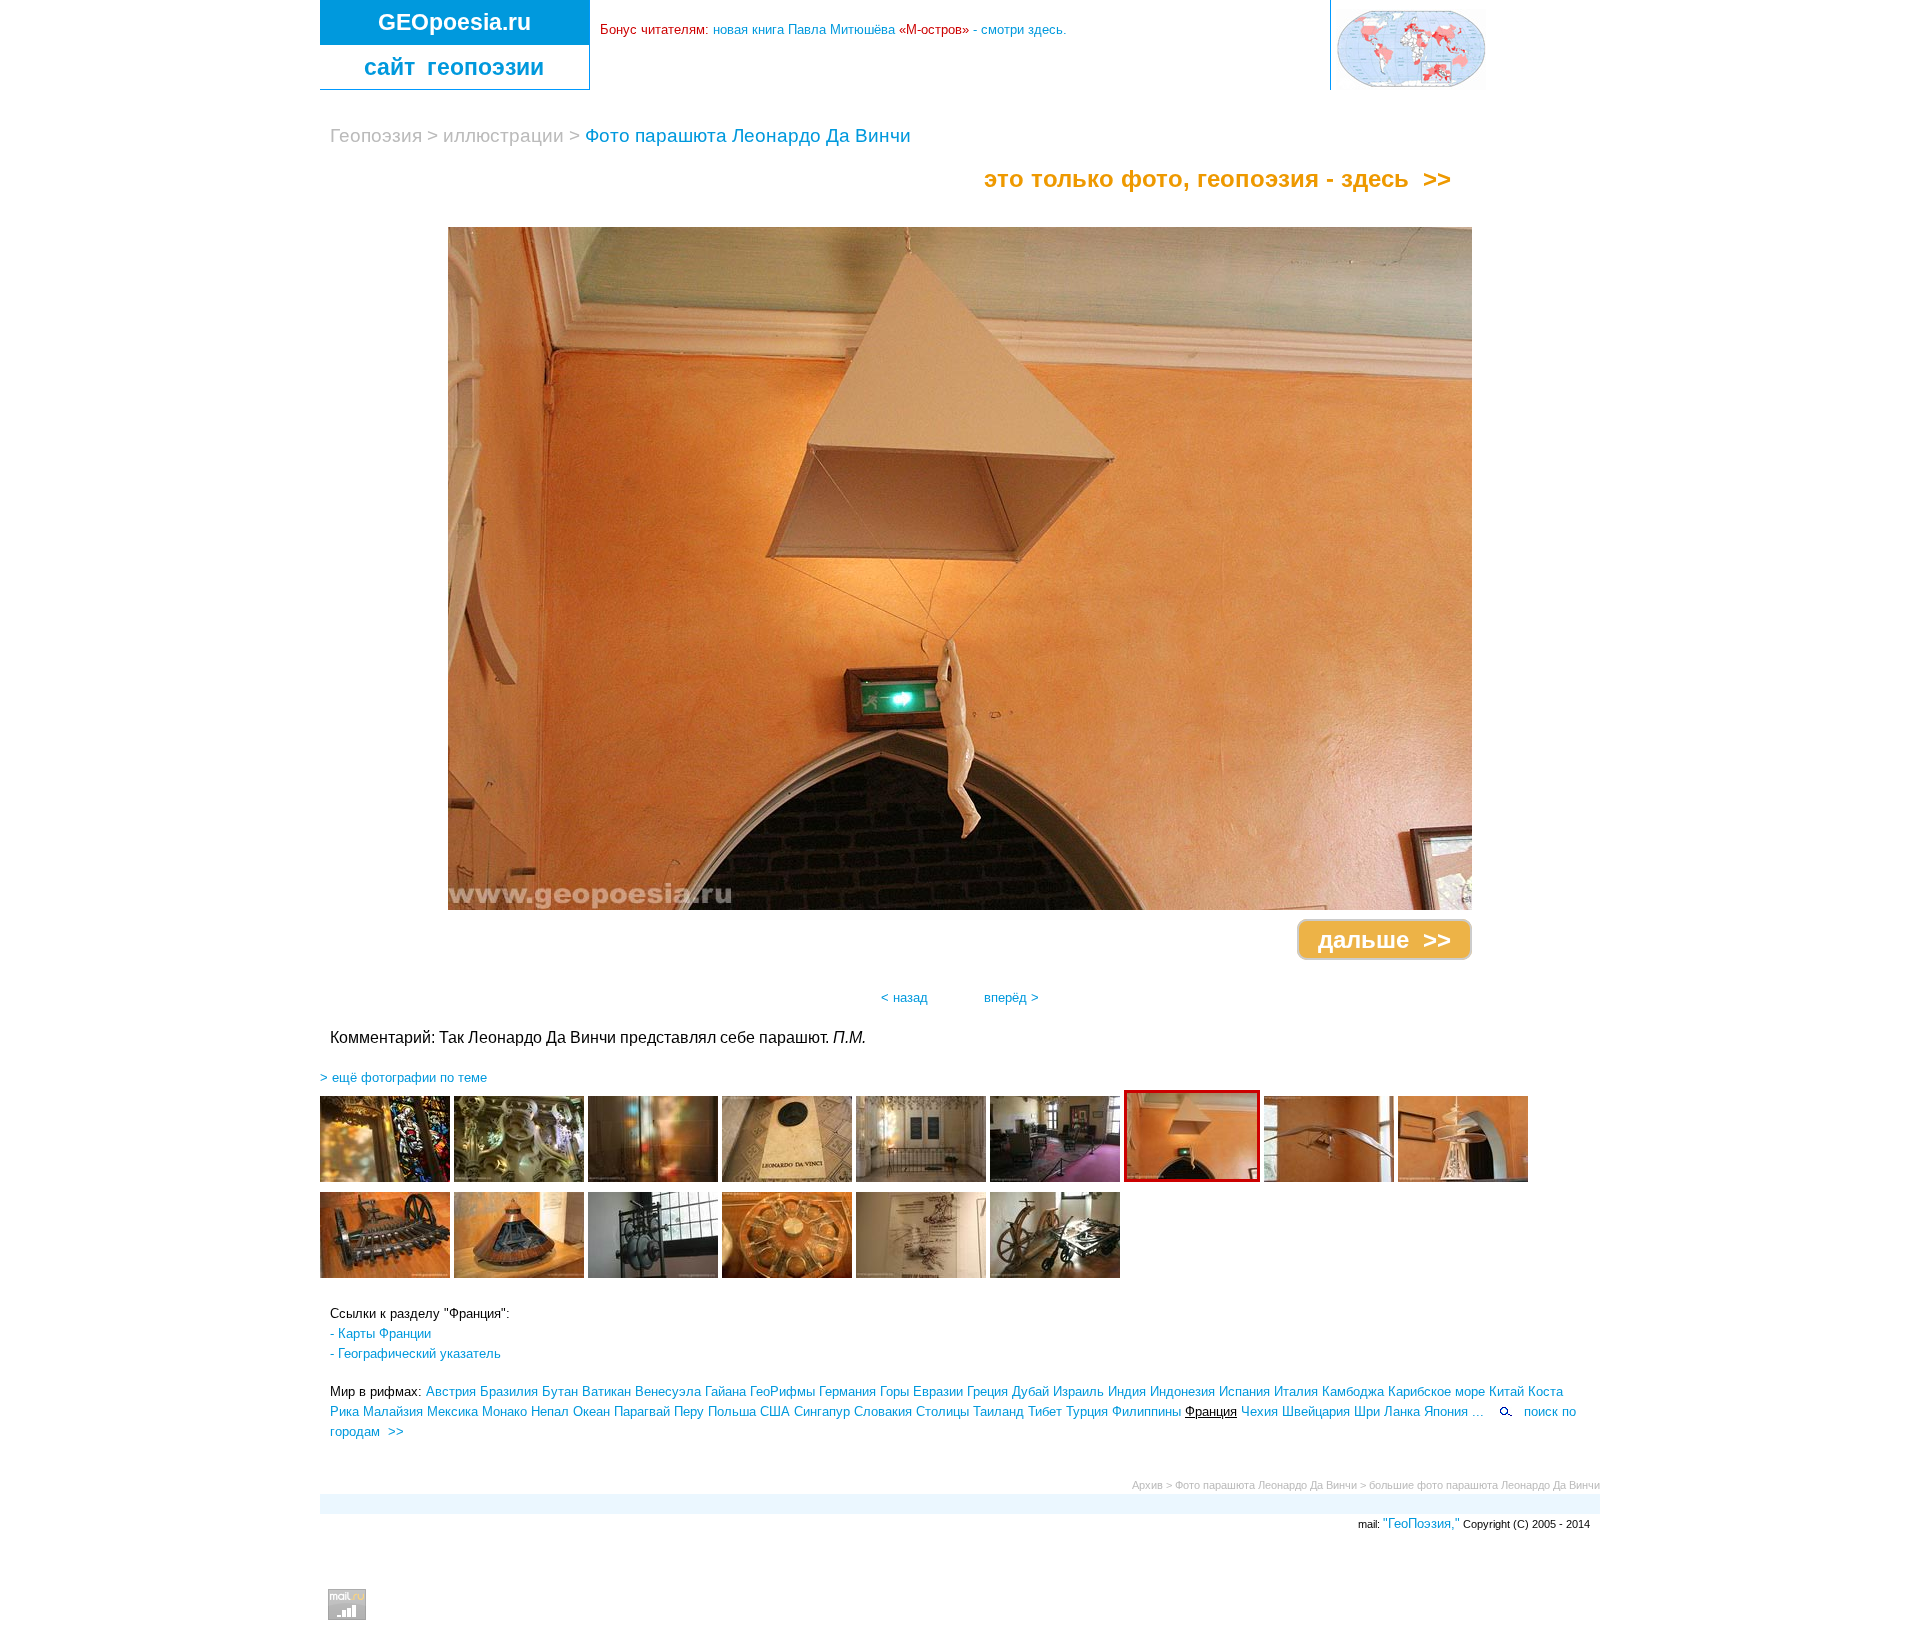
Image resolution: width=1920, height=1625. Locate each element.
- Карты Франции (380, 1333)
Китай (1506, 1391)
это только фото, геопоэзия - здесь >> (1217, 178)
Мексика (452, 1411)
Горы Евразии (921, 1391)
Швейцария (1316, 1411)
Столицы (942, 1411)
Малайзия (393, 1411)
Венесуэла (668, 1391)
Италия (1296, 1391)
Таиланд (998, 1411)
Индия (1127, 1391)
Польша (732, 1411)
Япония (1446, 1411)
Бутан (560, 1391)
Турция (1087, 1411)
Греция (987, 1391)
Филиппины (1146, 1411)
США (775, 1411)
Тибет (1045, 1411)
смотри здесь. (1024, 29)
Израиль (1078, 1391)
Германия (847, 1391)
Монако (504, 1411)
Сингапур (822, 1411)
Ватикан (606, 1391)
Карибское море (1436, 1391)
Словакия (883, 1411)
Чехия (1259, 1411)
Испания (1244, 1391)
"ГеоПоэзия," (1421, 1523)
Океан (591, 1411)
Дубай (1030, 1391)
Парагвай (642, 1411)
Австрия (451, 1391)
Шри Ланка (1387, 1411)
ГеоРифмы (782, 1391)
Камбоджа (1353, 1391)
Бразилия (509, 1391)
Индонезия (1182, 1391)
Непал (550, 1411)
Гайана (725, 1391)
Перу (689, 1411)
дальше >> (1384, 939)
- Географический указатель (415, 1353)
